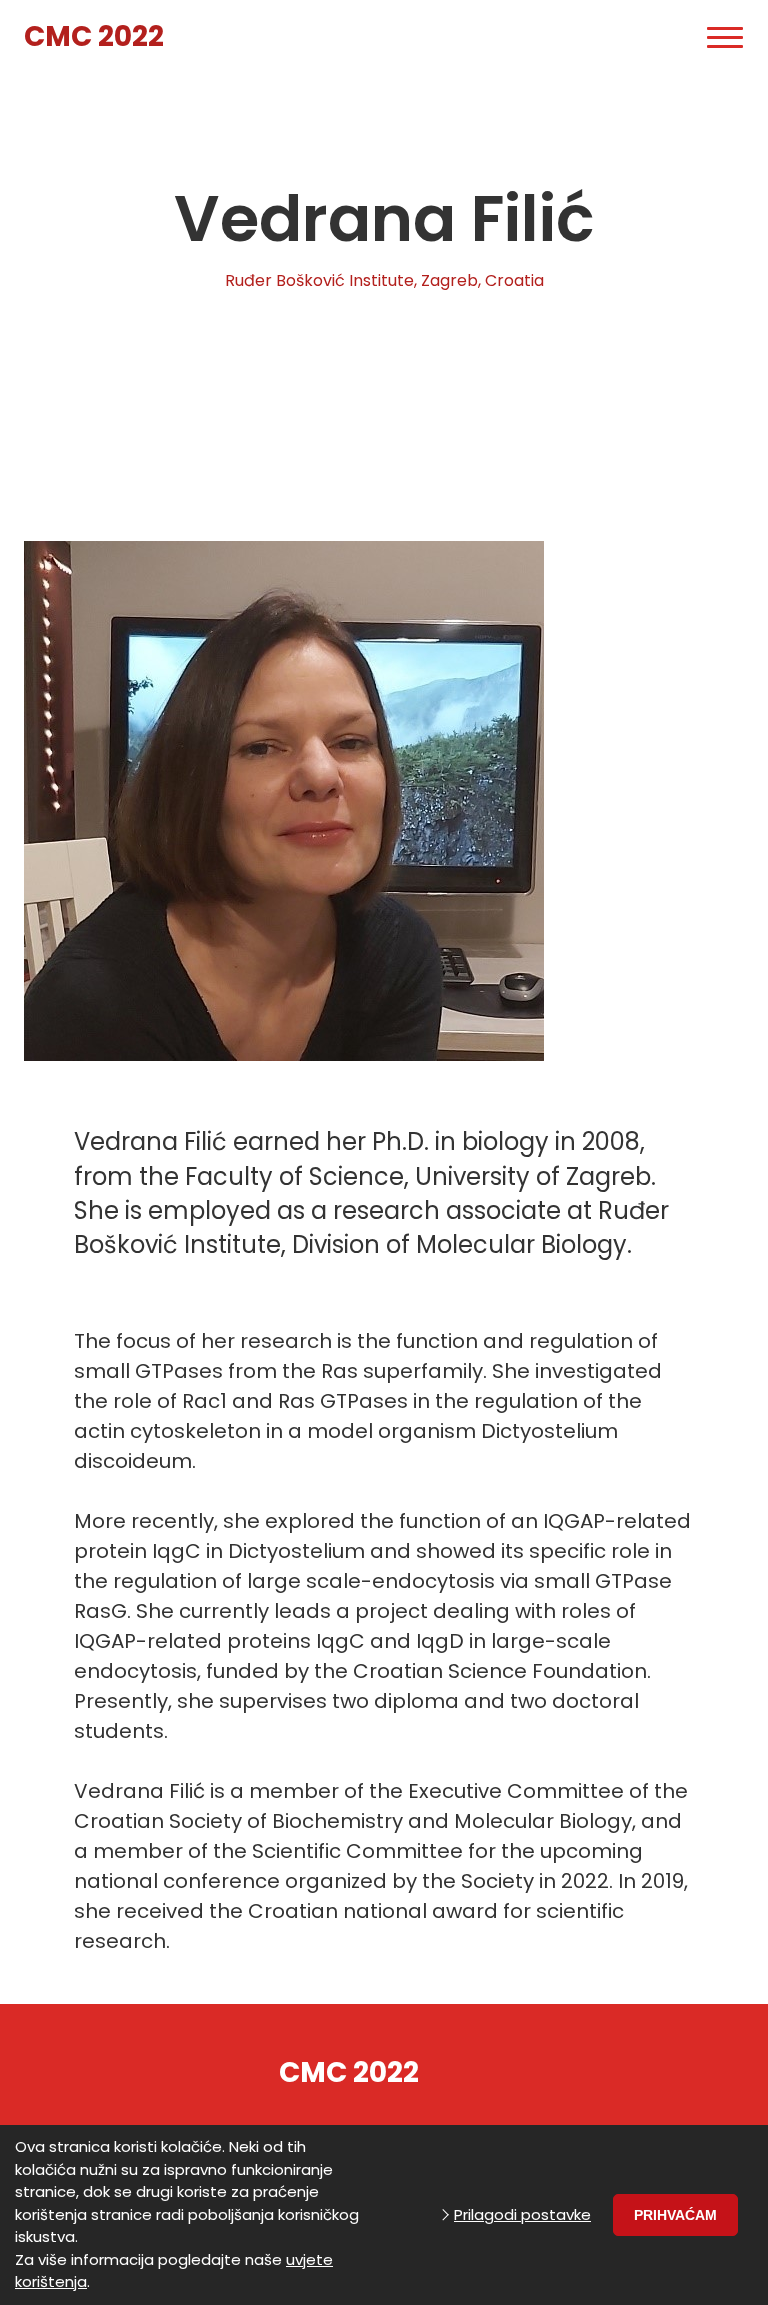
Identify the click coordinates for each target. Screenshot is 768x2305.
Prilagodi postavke (522, 2214)
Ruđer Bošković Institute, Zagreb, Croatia (384, 280)
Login (654, 37)
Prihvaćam (675, 2215)
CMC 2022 (94, 36)
